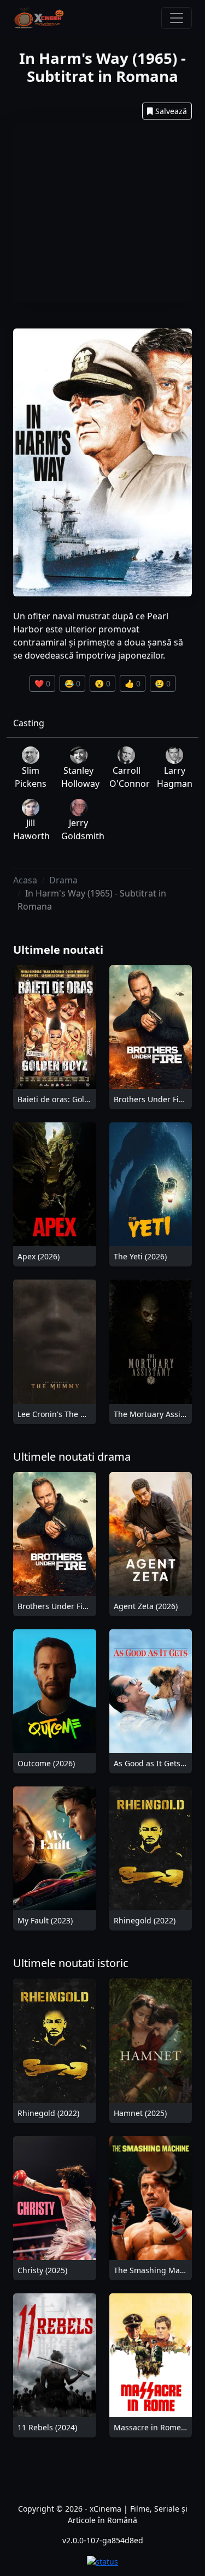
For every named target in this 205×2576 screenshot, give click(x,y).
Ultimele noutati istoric (71, 1963)
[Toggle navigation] (177, 18)
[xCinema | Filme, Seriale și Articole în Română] (39, 18)
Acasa (25, 880)
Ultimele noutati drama (72, 1457)
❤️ (42, 683)
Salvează (171, 111)
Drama (63, 880)
